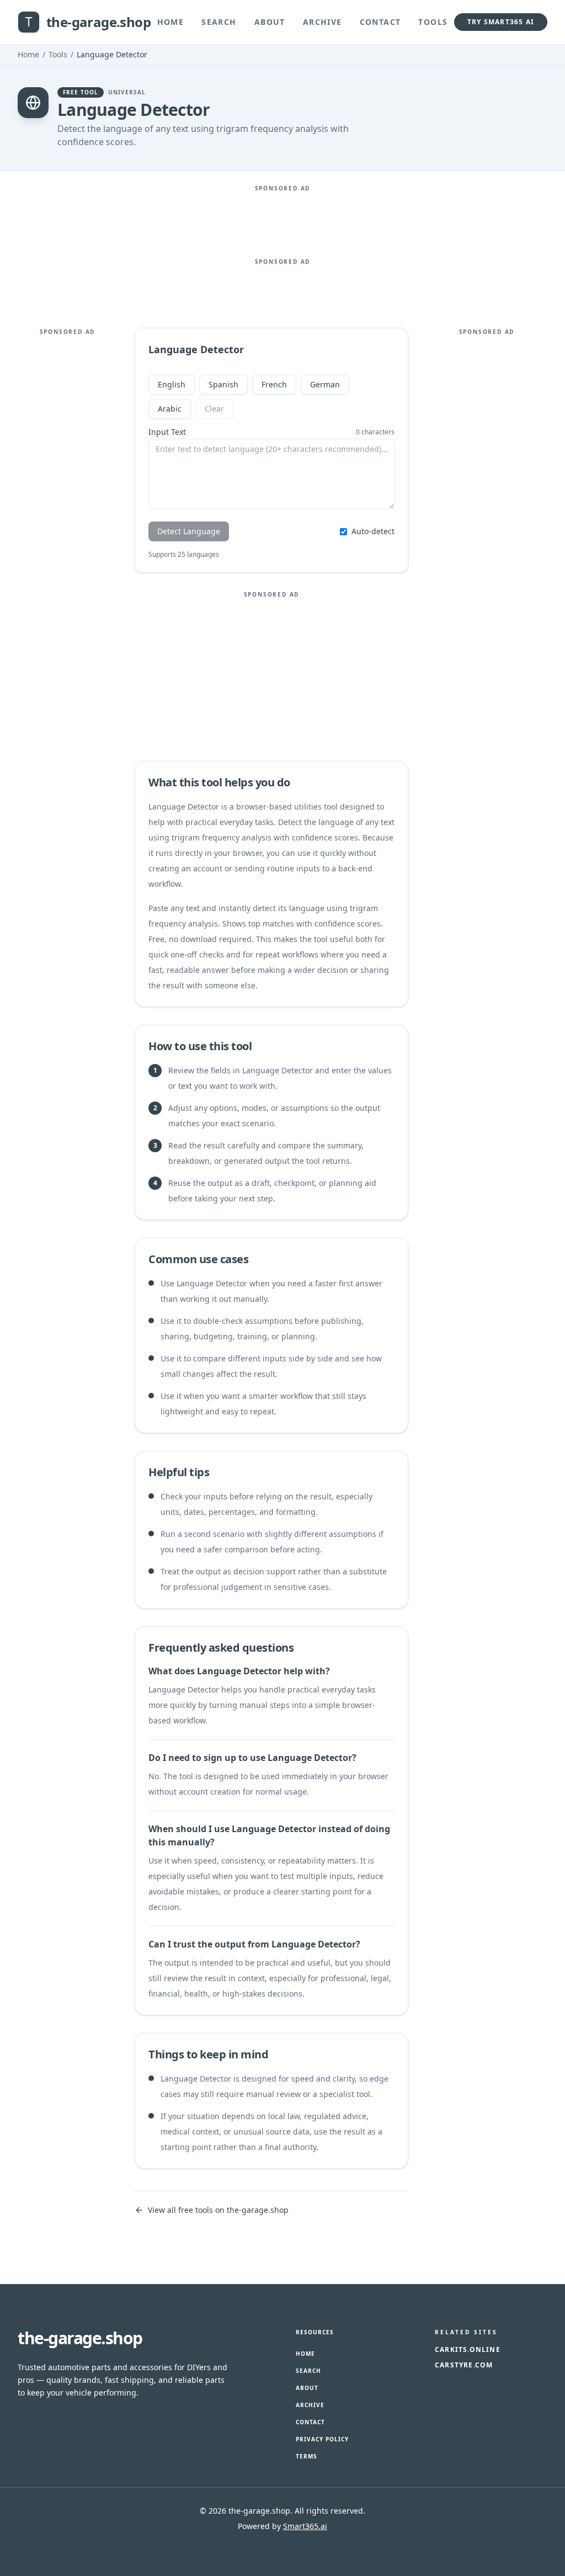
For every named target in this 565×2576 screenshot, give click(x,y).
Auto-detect (373, 531)
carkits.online (468, 2350)
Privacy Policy (322, 2439)
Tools (433, 22)
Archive (323, 22)
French (274, 384)
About (270, 22)
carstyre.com (464, 2365)
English (172, 384)
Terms (307, 2456)
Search (219, 22)
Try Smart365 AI (501, 22)
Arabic (170, 409)
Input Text (167, 432)
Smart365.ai (305, 2526)
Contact (380, 22)
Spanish (223, 384)
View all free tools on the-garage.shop (218, 2210)
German (325, 384)
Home (171, 22)
